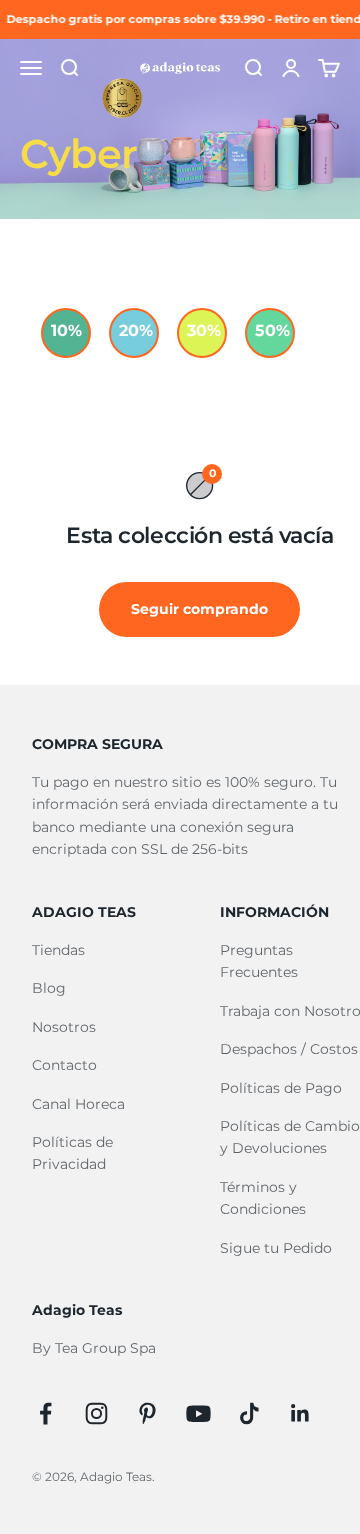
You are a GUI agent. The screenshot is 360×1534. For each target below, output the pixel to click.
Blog (49, 988)
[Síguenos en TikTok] (249, 1413)
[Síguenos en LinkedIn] (300, 1413)
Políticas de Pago (281, 1088)
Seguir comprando (199, 609)
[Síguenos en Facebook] (45, 1413)
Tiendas (58, 950)
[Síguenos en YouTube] (198, 1413)
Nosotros (64, 1027)
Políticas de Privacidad (72, 1153)
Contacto (64, 1065)
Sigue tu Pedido (276, 1248)
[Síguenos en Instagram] (96, 1413)
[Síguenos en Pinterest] (147, 1413)
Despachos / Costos (289, 1049)
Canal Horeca (78, 1104)
